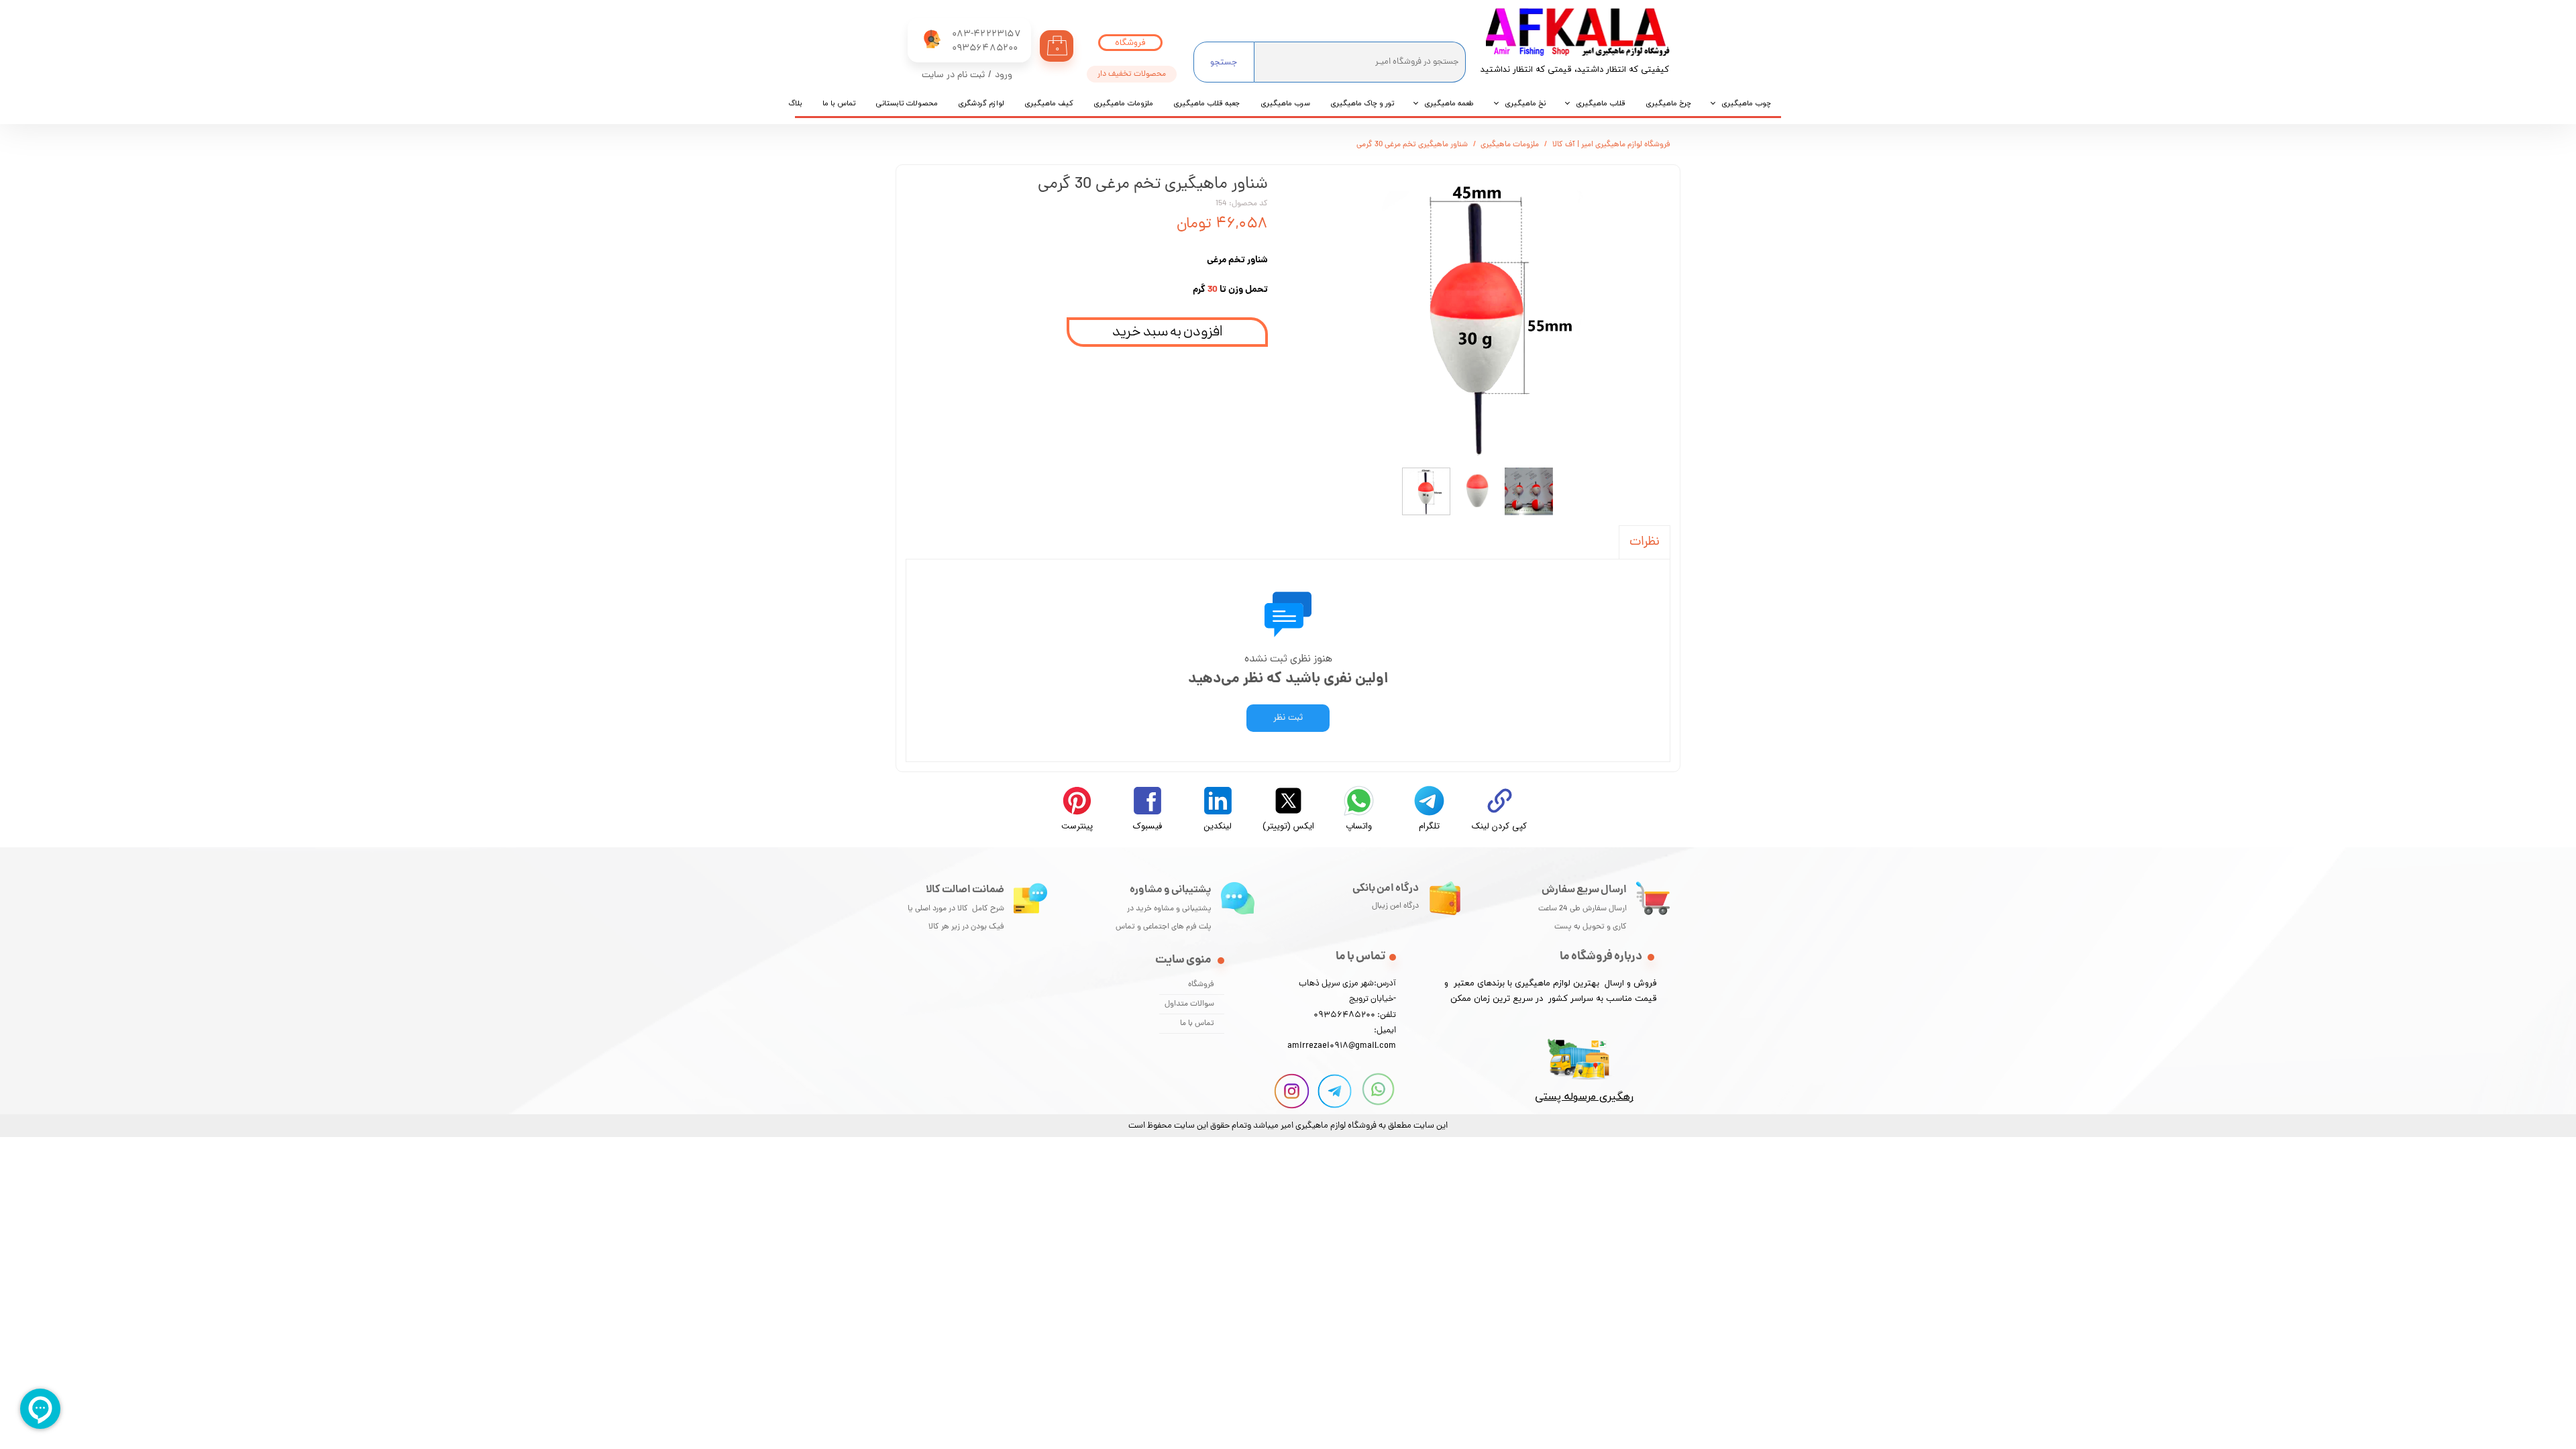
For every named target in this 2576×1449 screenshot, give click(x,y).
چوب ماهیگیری (1746, 103)
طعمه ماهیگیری (1449, 103)
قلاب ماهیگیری (1601, 103)
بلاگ (795, 103)
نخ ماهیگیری (1525, 103)
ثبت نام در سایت (953, 75)
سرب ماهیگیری (1285, 103)
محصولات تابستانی (907, 103)
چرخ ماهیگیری (1668, 103)
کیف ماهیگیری (1049, 103)
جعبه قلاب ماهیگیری (1207, 103)
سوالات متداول (1189, 1004)
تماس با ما (839, 103)
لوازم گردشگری (981, 103)
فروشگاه (1201, 985)
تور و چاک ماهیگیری (1362, 103)
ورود (1004, 75)
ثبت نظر (1288, 718)
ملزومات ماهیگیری (1123, 103)
